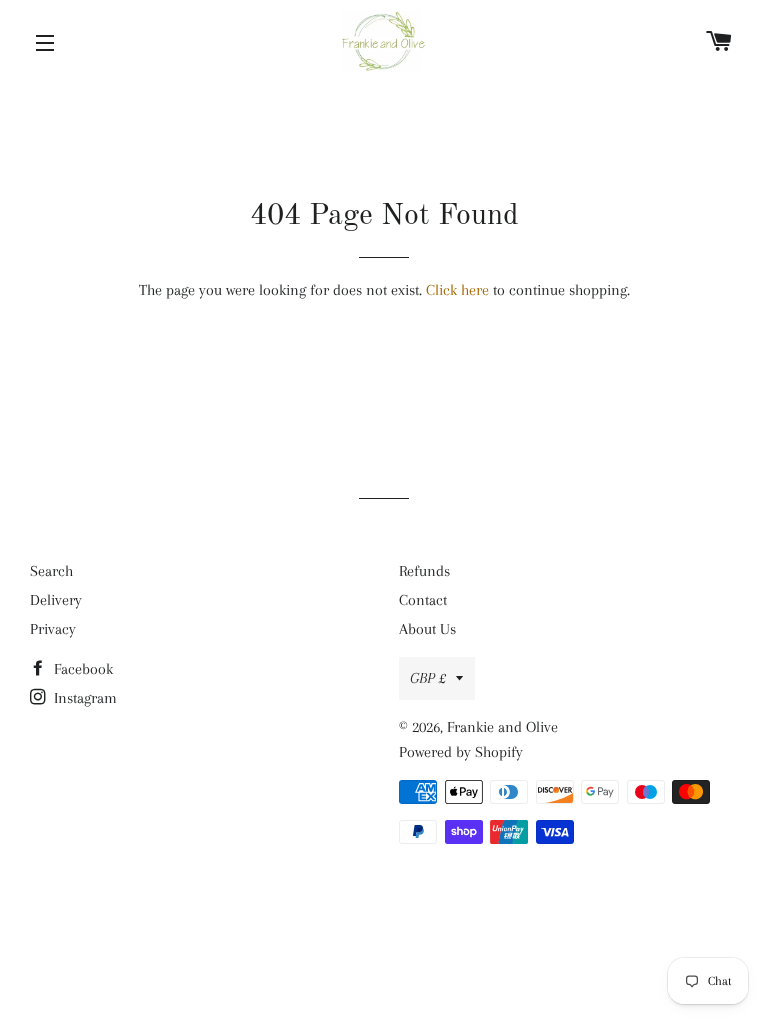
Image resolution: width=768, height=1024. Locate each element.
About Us (427, 629)
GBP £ (428, 678)
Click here (457, 290)
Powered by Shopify (461, 752)
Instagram (83, 698)
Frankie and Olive (502, 727)
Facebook (81, 669)
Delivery (56, 600)
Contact (423, 600)
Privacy (53, 629)
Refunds (424, 571)
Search (51, 571)
